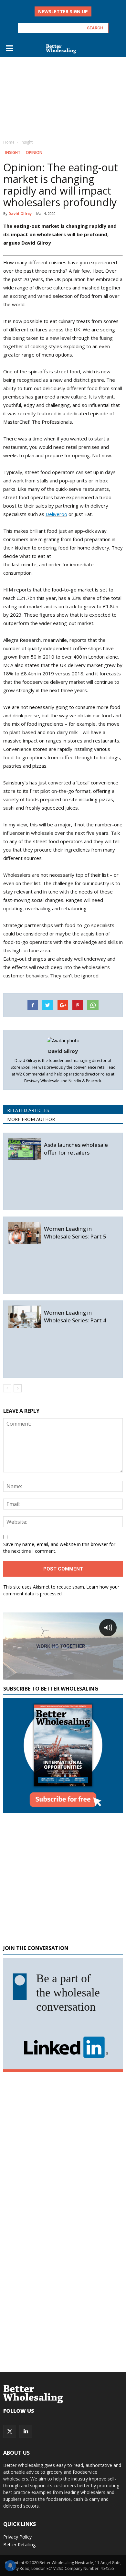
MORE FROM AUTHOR (31, 1119)
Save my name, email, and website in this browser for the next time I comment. (59, 1548)
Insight (13, 152)
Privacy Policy (17, 2537)
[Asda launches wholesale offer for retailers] (25, 1149)
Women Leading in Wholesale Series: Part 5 (75, 1232)
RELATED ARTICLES (28, 1110)
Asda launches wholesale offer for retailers (76, 1149)
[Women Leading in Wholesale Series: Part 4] (25, 1317)
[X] (10, 2431)
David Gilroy (20, 213)
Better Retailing (19, 2545)
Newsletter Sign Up (63, 11)
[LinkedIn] (26, 2431)
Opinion (34, 152)
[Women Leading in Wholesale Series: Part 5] (25, 1233)
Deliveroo (56, 514)
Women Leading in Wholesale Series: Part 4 (75, 1316)
